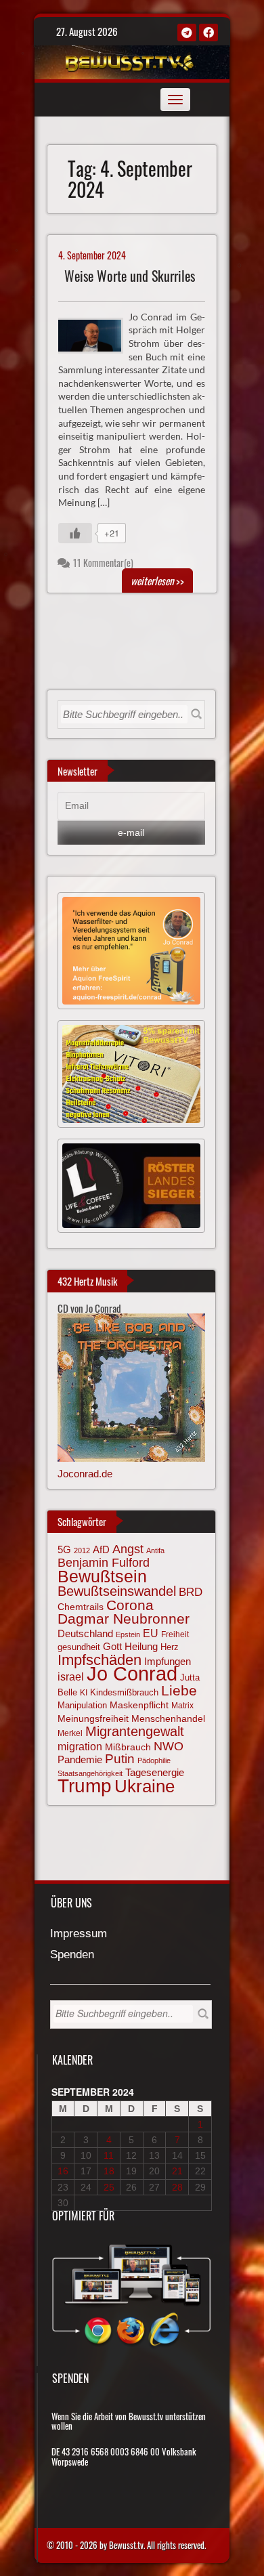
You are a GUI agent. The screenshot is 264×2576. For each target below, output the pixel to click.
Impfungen (168, 1662)
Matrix (182, 1706)
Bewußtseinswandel (117, 1591)
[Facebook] (208, 33)
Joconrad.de (85, 1474)
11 (109, 2155)
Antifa (155, 1550)
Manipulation (82, 1705)
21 (177, 2171)
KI (84, 1693)
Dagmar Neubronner (124, 1619)
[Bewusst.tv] (130, 60)
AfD (101, 1549)
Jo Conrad (132, 1673)
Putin (120, 1759)
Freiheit (175, 1634)
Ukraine (145, 1786)
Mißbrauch (128, 1747)
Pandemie (80, 1760)
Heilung (141, 1647)
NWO (169, 1746)
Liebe (179, 1690)
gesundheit (79, 1647)
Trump (85, 1786)
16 (63, 2171)
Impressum (79, 1934)
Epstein (128, 1634)
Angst (128, 1549)
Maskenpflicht (139, 1705)
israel (71, 1676)
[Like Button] (75, 533)
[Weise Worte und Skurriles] (96, 334)
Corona (130, 1605)
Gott (112, 1647)
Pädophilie (154, 1760)
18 (109, 2171)
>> (157, 580)
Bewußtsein (102, 1576)
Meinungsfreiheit (93, 1719)
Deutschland (85, 1634)
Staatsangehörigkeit (90, 1773)
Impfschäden (100, 1660)
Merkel (70, 1733)
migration (80, 1746)
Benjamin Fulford (104, 1563)
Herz (170, 1647)
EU (151, 1633)
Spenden (72, 1955)
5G (64, 1549)
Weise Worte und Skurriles (130, 276)
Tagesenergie (155, 1772)
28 (177, 2187)
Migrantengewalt (135, 1731)
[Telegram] (187, 33)
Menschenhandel (168, 1718)
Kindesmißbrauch (124, 1692)
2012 (82, 1550)
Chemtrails (81, 1607)
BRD (191, 1592)
